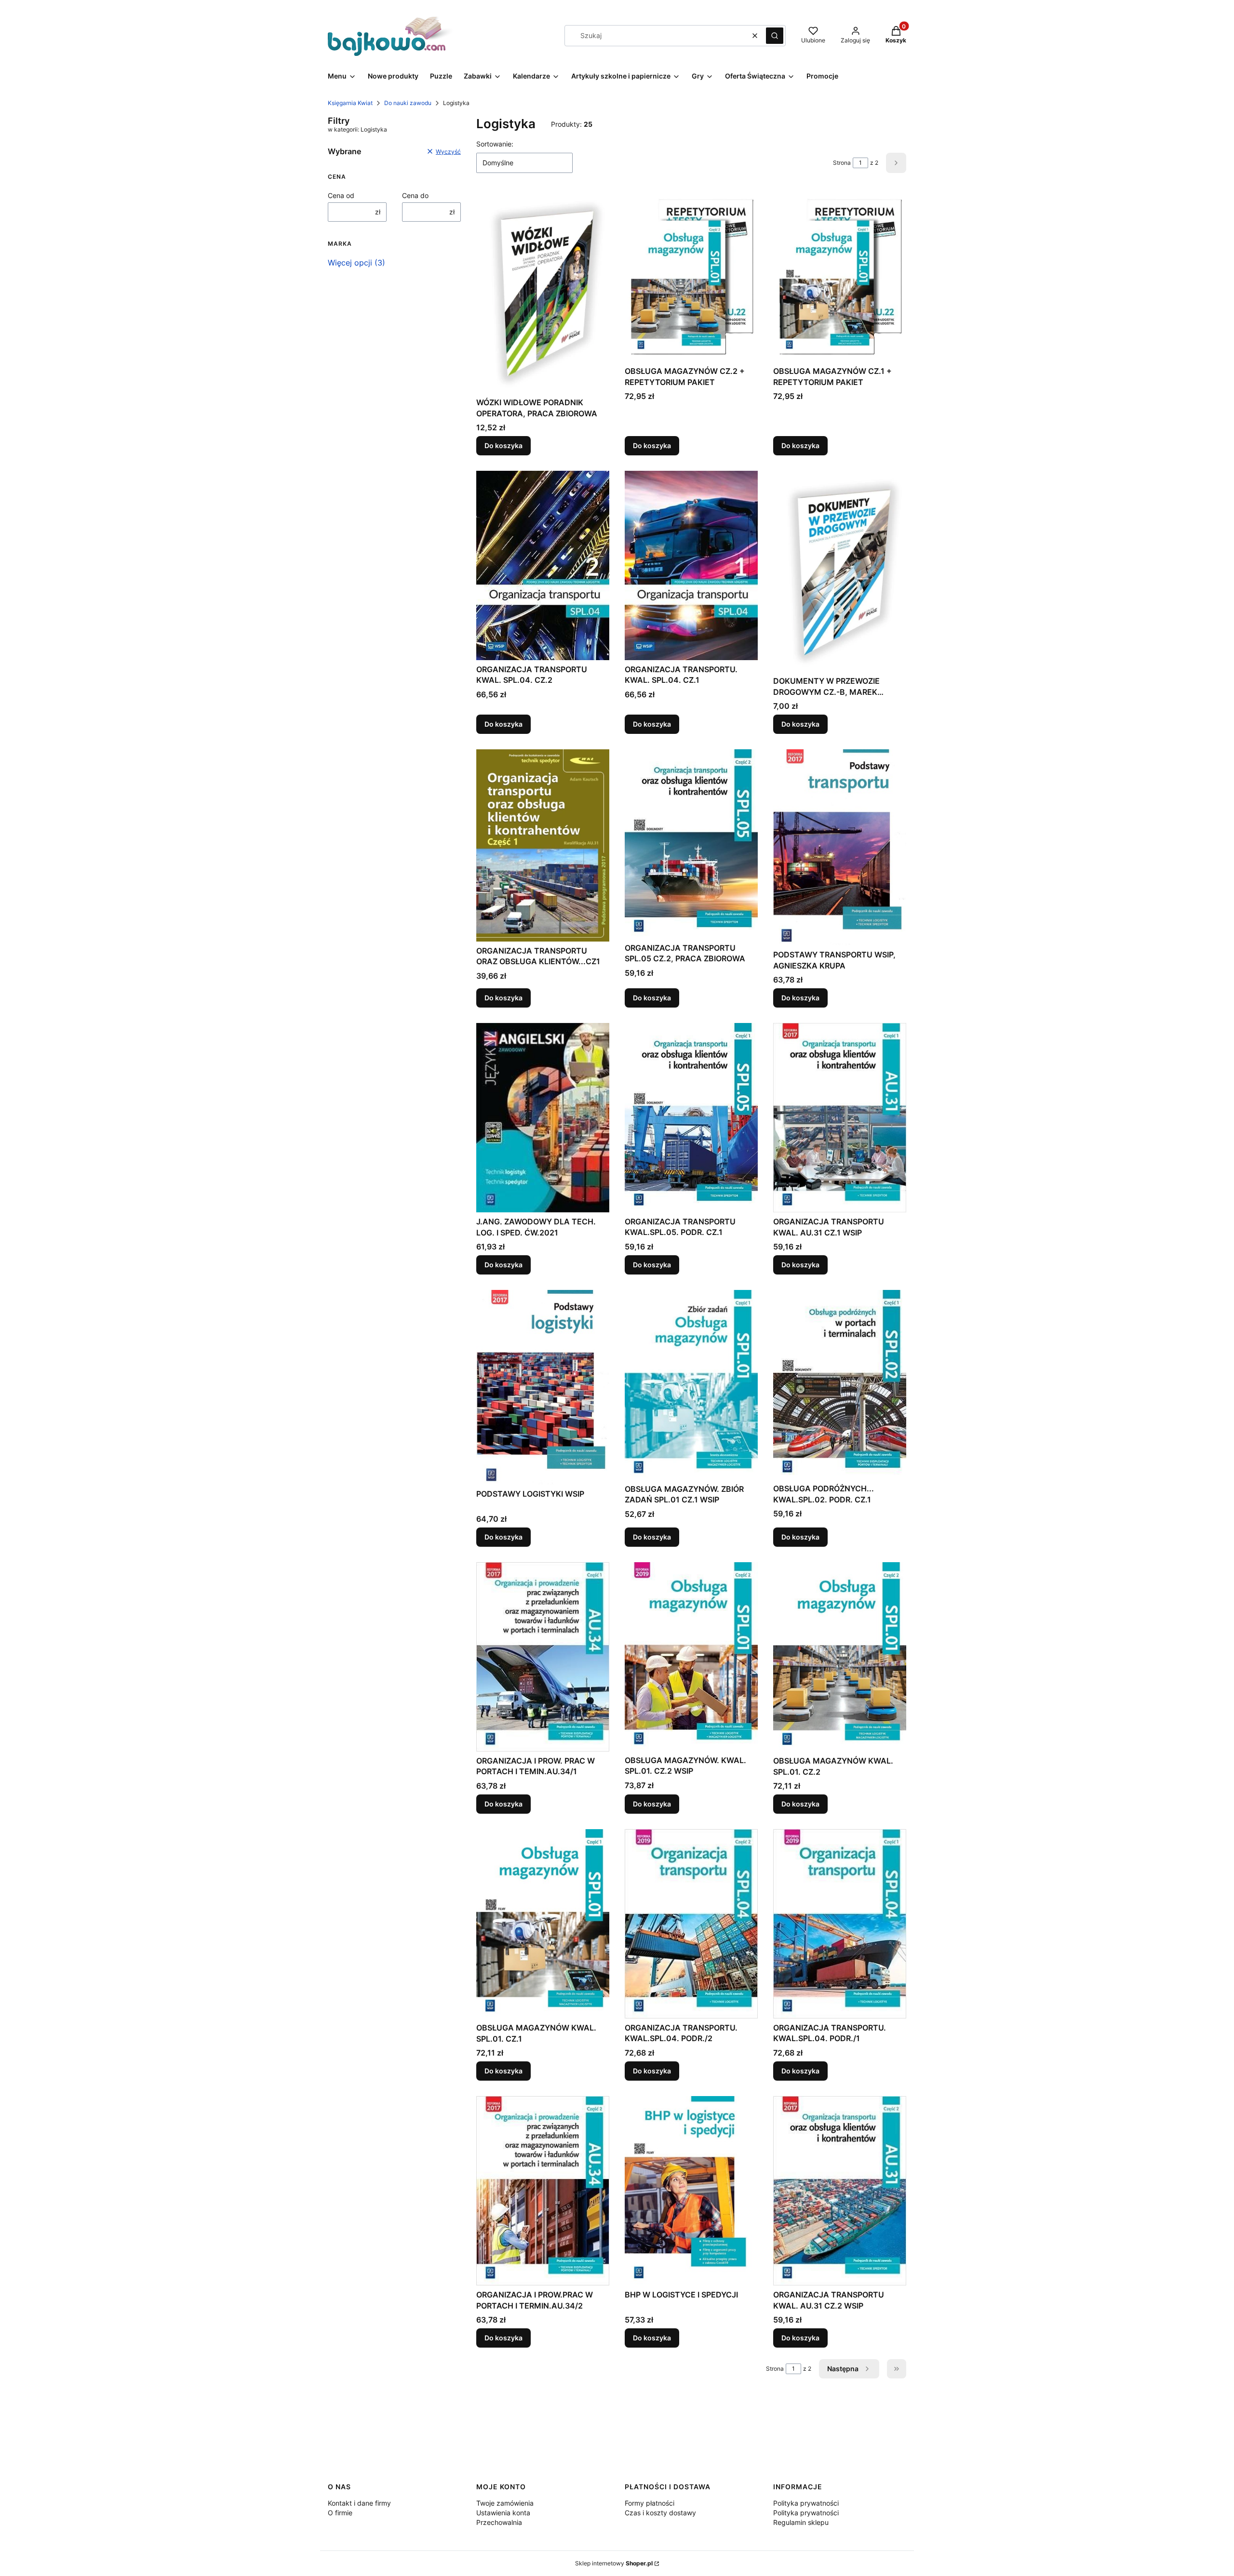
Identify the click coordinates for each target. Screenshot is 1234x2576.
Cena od (341, 195)
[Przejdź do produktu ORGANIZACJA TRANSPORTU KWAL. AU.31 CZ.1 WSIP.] (840, 1118)
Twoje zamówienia (505, 2503)
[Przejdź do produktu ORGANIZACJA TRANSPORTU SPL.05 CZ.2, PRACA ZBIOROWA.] (691, 844)
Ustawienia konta (503, 2513)
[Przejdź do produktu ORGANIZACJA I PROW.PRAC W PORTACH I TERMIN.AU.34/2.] (543, 2191)
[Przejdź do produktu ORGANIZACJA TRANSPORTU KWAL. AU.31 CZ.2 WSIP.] (840, 2191)
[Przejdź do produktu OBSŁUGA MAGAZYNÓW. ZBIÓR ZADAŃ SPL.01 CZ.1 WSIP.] (691, 1385)
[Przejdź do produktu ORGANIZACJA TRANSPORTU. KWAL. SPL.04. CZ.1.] (691, 565)
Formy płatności (650, 2503)
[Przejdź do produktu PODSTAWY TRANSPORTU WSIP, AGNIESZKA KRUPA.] (840, 847)
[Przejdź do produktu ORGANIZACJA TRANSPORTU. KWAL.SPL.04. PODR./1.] (840, 1924)
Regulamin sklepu (801, 2522)
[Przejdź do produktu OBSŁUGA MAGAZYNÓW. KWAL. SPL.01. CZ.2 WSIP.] (691, 1657)
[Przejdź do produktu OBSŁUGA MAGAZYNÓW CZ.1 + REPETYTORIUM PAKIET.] (840, 277)
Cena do (415, 195)
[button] (775, 36)
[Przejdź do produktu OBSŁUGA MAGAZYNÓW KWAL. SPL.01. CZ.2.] (840, 1657)
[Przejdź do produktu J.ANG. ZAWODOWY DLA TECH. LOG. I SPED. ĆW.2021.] (543, 1118)
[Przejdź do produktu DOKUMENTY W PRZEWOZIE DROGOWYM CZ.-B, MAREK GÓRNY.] (840, 571)
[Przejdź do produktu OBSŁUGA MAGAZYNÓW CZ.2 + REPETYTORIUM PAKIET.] (691, 277)
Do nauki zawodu (408, 103)
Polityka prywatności (806, 2503)
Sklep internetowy (614, 2563)
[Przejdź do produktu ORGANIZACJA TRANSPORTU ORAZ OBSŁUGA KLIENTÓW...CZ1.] (543, 845)
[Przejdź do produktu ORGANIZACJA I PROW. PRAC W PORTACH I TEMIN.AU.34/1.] (543, 1657)
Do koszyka (503, 445)
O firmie (340, 2513)
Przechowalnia (499, 2522)
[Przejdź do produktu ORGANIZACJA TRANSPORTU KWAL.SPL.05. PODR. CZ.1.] (691, 1118)
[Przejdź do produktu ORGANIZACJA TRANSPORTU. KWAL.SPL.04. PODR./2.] (691, 1924)
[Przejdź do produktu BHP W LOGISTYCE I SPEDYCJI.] (691, 2191)
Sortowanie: (495, 144)
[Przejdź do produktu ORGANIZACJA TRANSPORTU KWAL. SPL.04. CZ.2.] (543, 565)
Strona (842, 163)
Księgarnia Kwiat (350, 103)
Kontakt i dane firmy (359, 2503)
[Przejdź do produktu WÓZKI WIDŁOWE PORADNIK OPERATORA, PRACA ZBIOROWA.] (543, 293)
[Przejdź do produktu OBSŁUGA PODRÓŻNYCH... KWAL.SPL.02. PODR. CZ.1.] (840, 1385)
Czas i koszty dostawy (660, 2513)
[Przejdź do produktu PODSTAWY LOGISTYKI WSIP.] (543, 1387)
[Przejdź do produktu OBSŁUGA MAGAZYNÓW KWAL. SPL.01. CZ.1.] (543, 1924)
